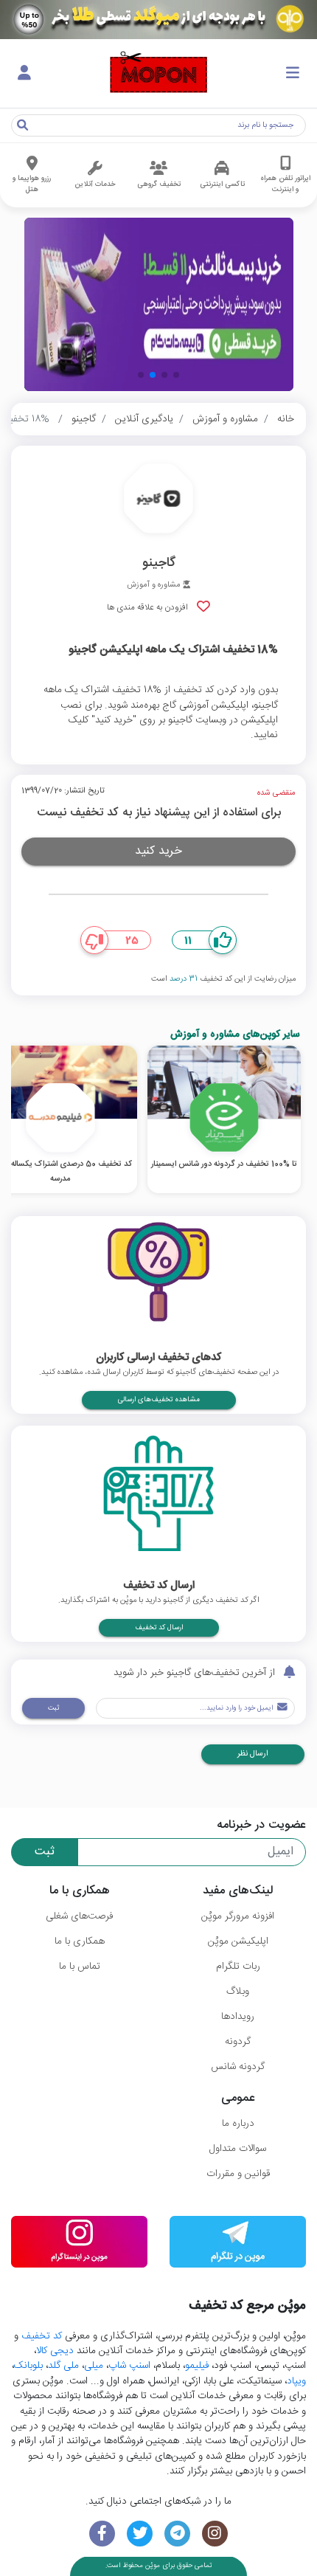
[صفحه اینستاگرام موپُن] (215, 2534)
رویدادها (238, 2017)
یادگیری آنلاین (144, 419)
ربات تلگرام (238, 1966)
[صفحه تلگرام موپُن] (177, 2534)
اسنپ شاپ (129, 2366)
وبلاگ (238, 1992)
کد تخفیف (42, 2336)
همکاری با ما (80, 1941)
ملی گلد (63, 2366)
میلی (94, 2366)
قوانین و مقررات (238, 2174)
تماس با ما (80, 1966)
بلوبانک (28, 2366)
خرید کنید (158, 851)
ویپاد (296, 2381)
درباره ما (238, 2124)
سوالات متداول (238, 2149)
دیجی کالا (55, 2351)
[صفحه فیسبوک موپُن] (102, 2534)
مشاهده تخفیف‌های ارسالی (159, 1400)
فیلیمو (197, 2366)
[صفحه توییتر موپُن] (140, 2534)
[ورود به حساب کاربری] (24, 74)
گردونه (238, 2042)
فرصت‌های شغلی (79, 1916)
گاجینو (84, 419)
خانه (286, 419)
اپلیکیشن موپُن (238, 1941)
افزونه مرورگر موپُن (238, 1916)
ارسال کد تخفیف (159, 1628)
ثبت (53, 1708)
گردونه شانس (238, 2067)
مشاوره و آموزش (225, 419)
